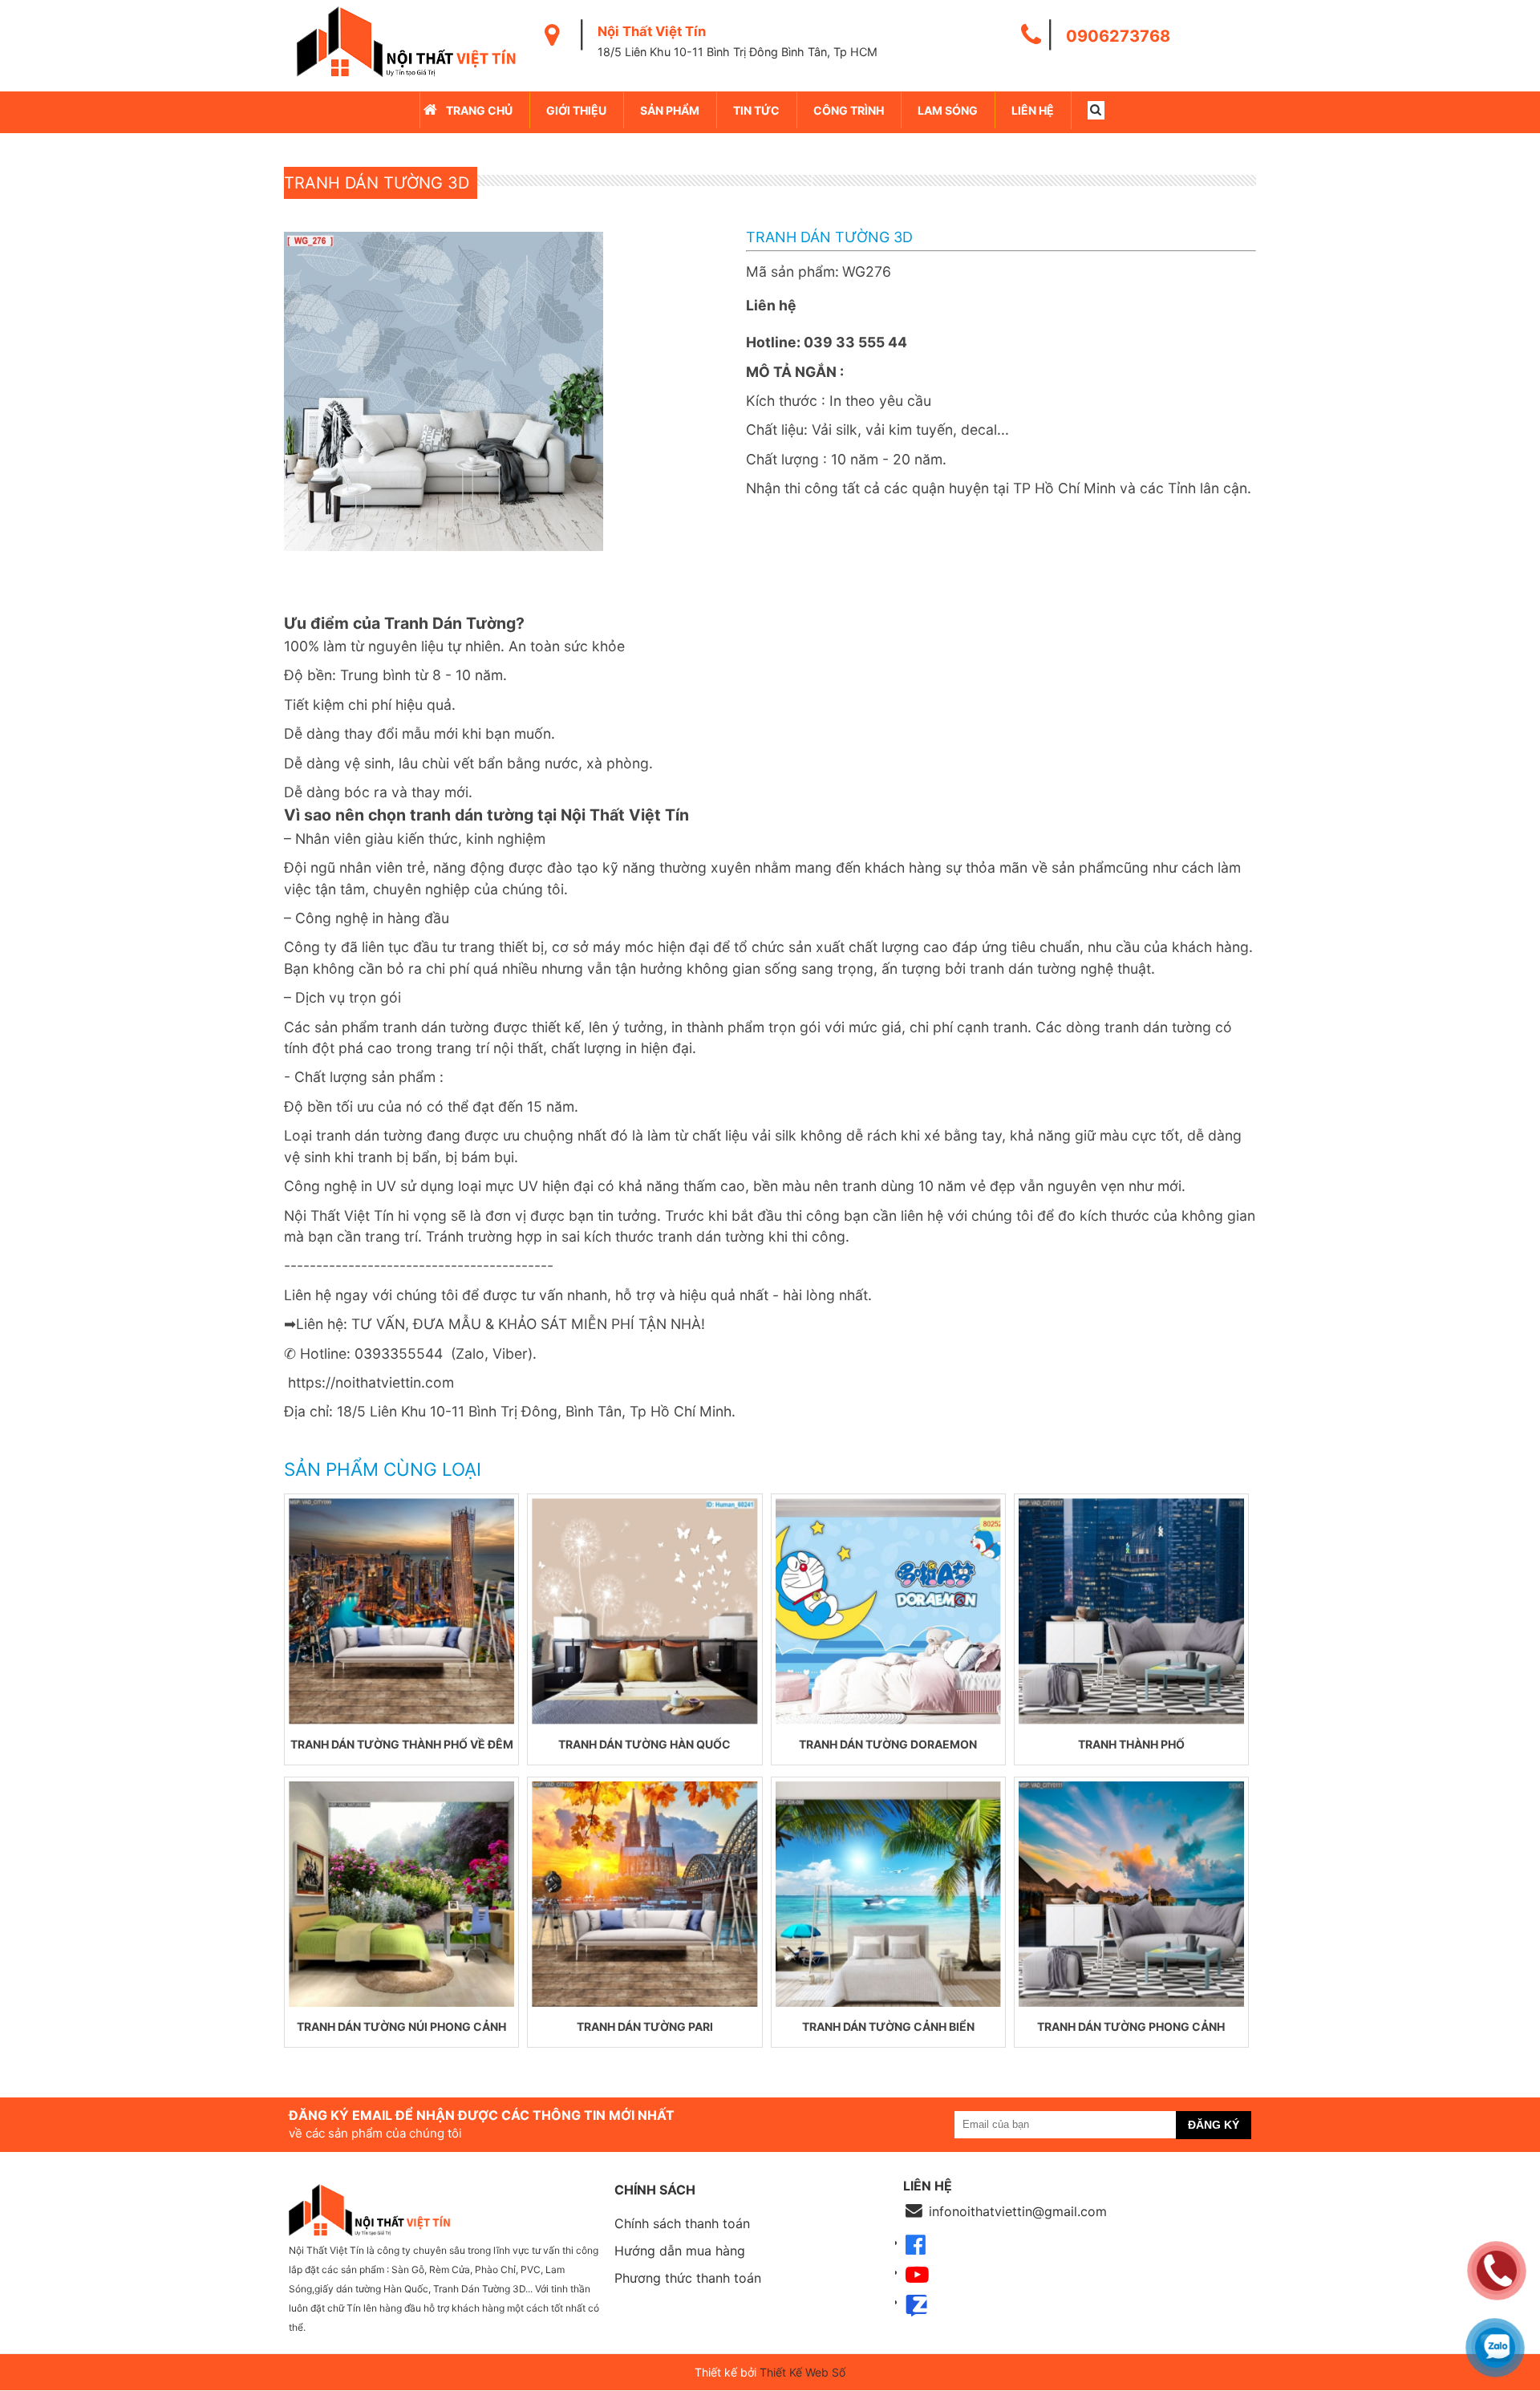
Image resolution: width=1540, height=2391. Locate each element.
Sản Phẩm (670, 110)
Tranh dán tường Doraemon (888, 1744)
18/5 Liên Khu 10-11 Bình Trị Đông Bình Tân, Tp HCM (738, 52)
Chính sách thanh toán (682, 2223)
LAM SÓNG (948, 110)
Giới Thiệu (576, 110)
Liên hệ (1033, 110)
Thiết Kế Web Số (802, 2372)
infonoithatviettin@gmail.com (1018, 2211)
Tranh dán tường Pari (645, 2026)
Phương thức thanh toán (688, 2278)
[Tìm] (1096, 110)
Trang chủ (479, 110)
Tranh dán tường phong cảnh (1131, 2026)
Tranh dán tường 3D (377, 183)
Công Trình (849, 110)
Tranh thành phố (1131, 1744)
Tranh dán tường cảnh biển (888, 2026)
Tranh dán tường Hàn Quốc (644, 1744)
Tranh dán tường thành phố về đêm (402, 1744)
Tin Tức (756, 110)
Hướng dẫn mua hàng (680, 2251)
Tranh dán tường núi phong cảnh (401, 2026)
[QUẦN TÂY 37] (401, 1611)
